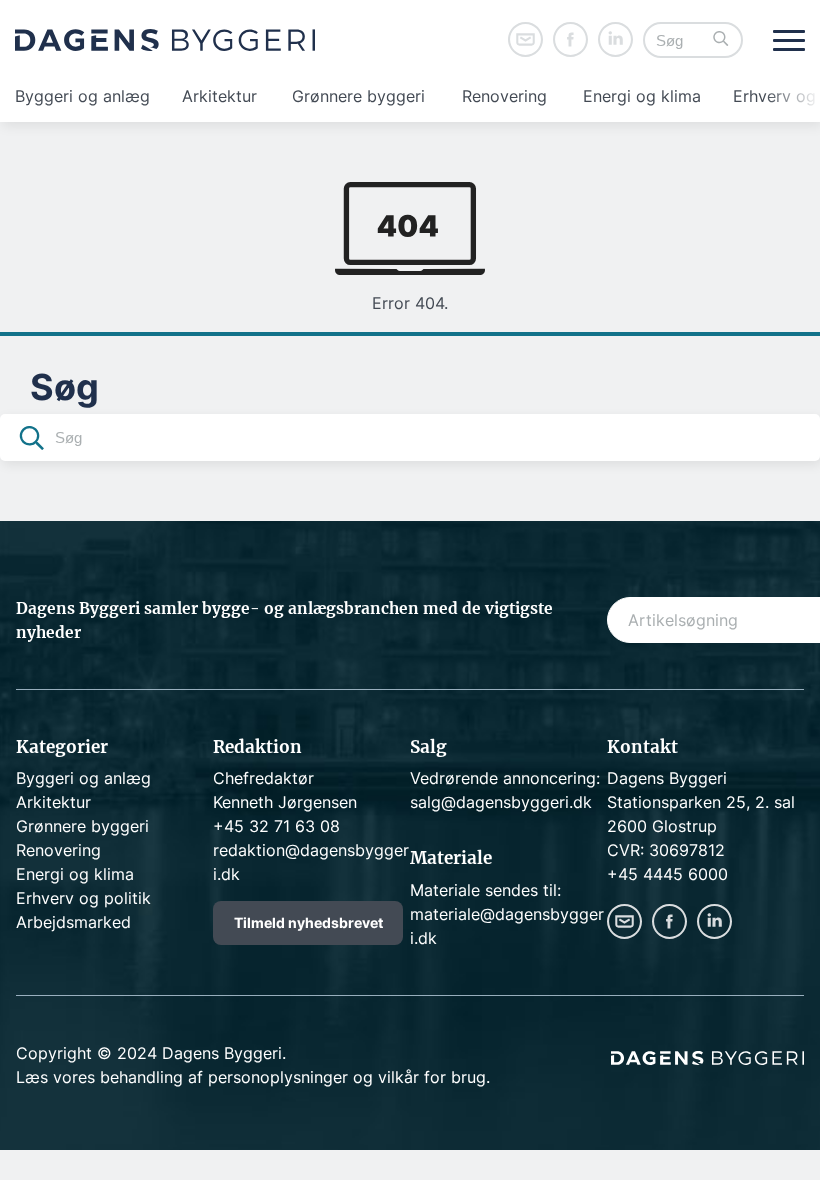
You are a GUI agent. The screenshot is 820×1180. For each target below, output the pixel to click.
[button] (721, 40)
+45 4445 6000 (667, 874)
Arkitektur (219, 96)
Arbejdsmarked (73, 922)
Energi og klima (642, 96)
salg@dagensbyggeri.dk (501, 802)
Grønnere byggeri (358, 96)
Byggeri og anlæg (82, 96)
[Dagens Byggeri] (165, 40)
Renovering (504, 96)
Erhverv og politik (83, 898)
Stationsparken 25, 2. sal (701, 802)
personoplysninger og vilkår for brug (347, 1077)
